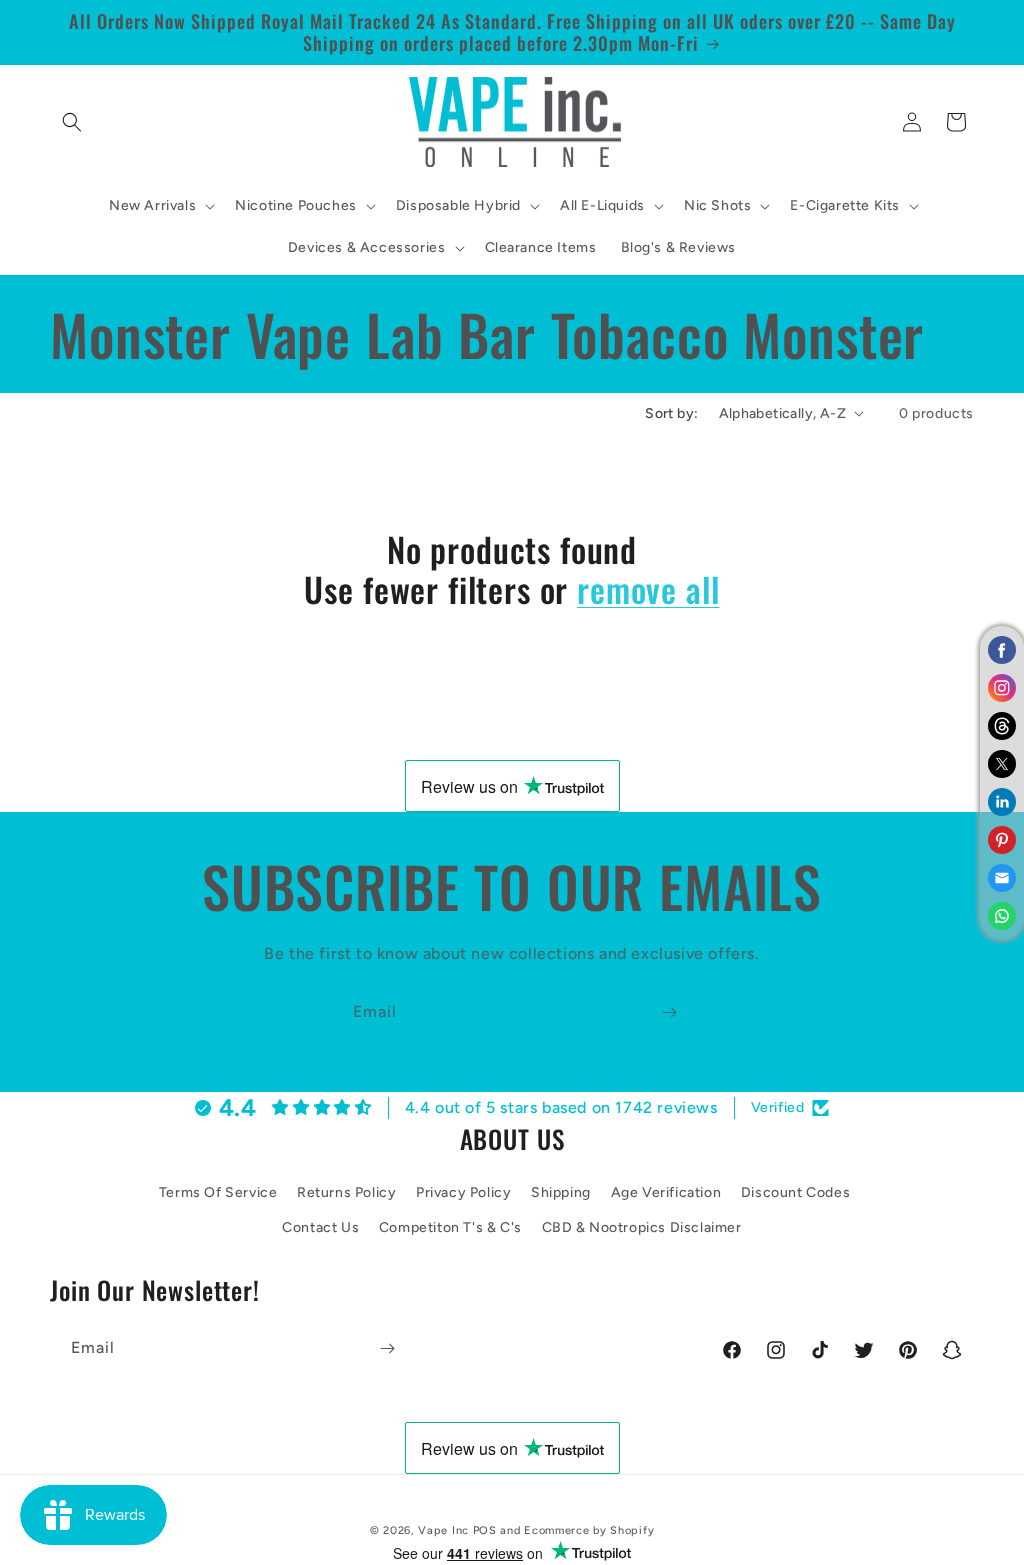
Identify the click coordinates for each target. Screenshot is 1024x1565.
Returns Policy (346, 1192)
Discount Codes (795, 1192)
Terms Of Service (218, 1192)
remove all (648, 589)
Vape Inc (443, 1530)
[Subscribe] (669, 1012)
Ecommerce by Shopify (589, 1530)
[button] (72, 122)
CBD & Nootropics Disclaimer (642, 1227)
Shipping (561, 1192)
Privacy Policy (463, 1192)
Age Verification (666, 1192)
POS (485, 1530)
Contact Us (320, 1227)
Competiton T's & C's (450, 1227)
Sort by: (671, 413)
